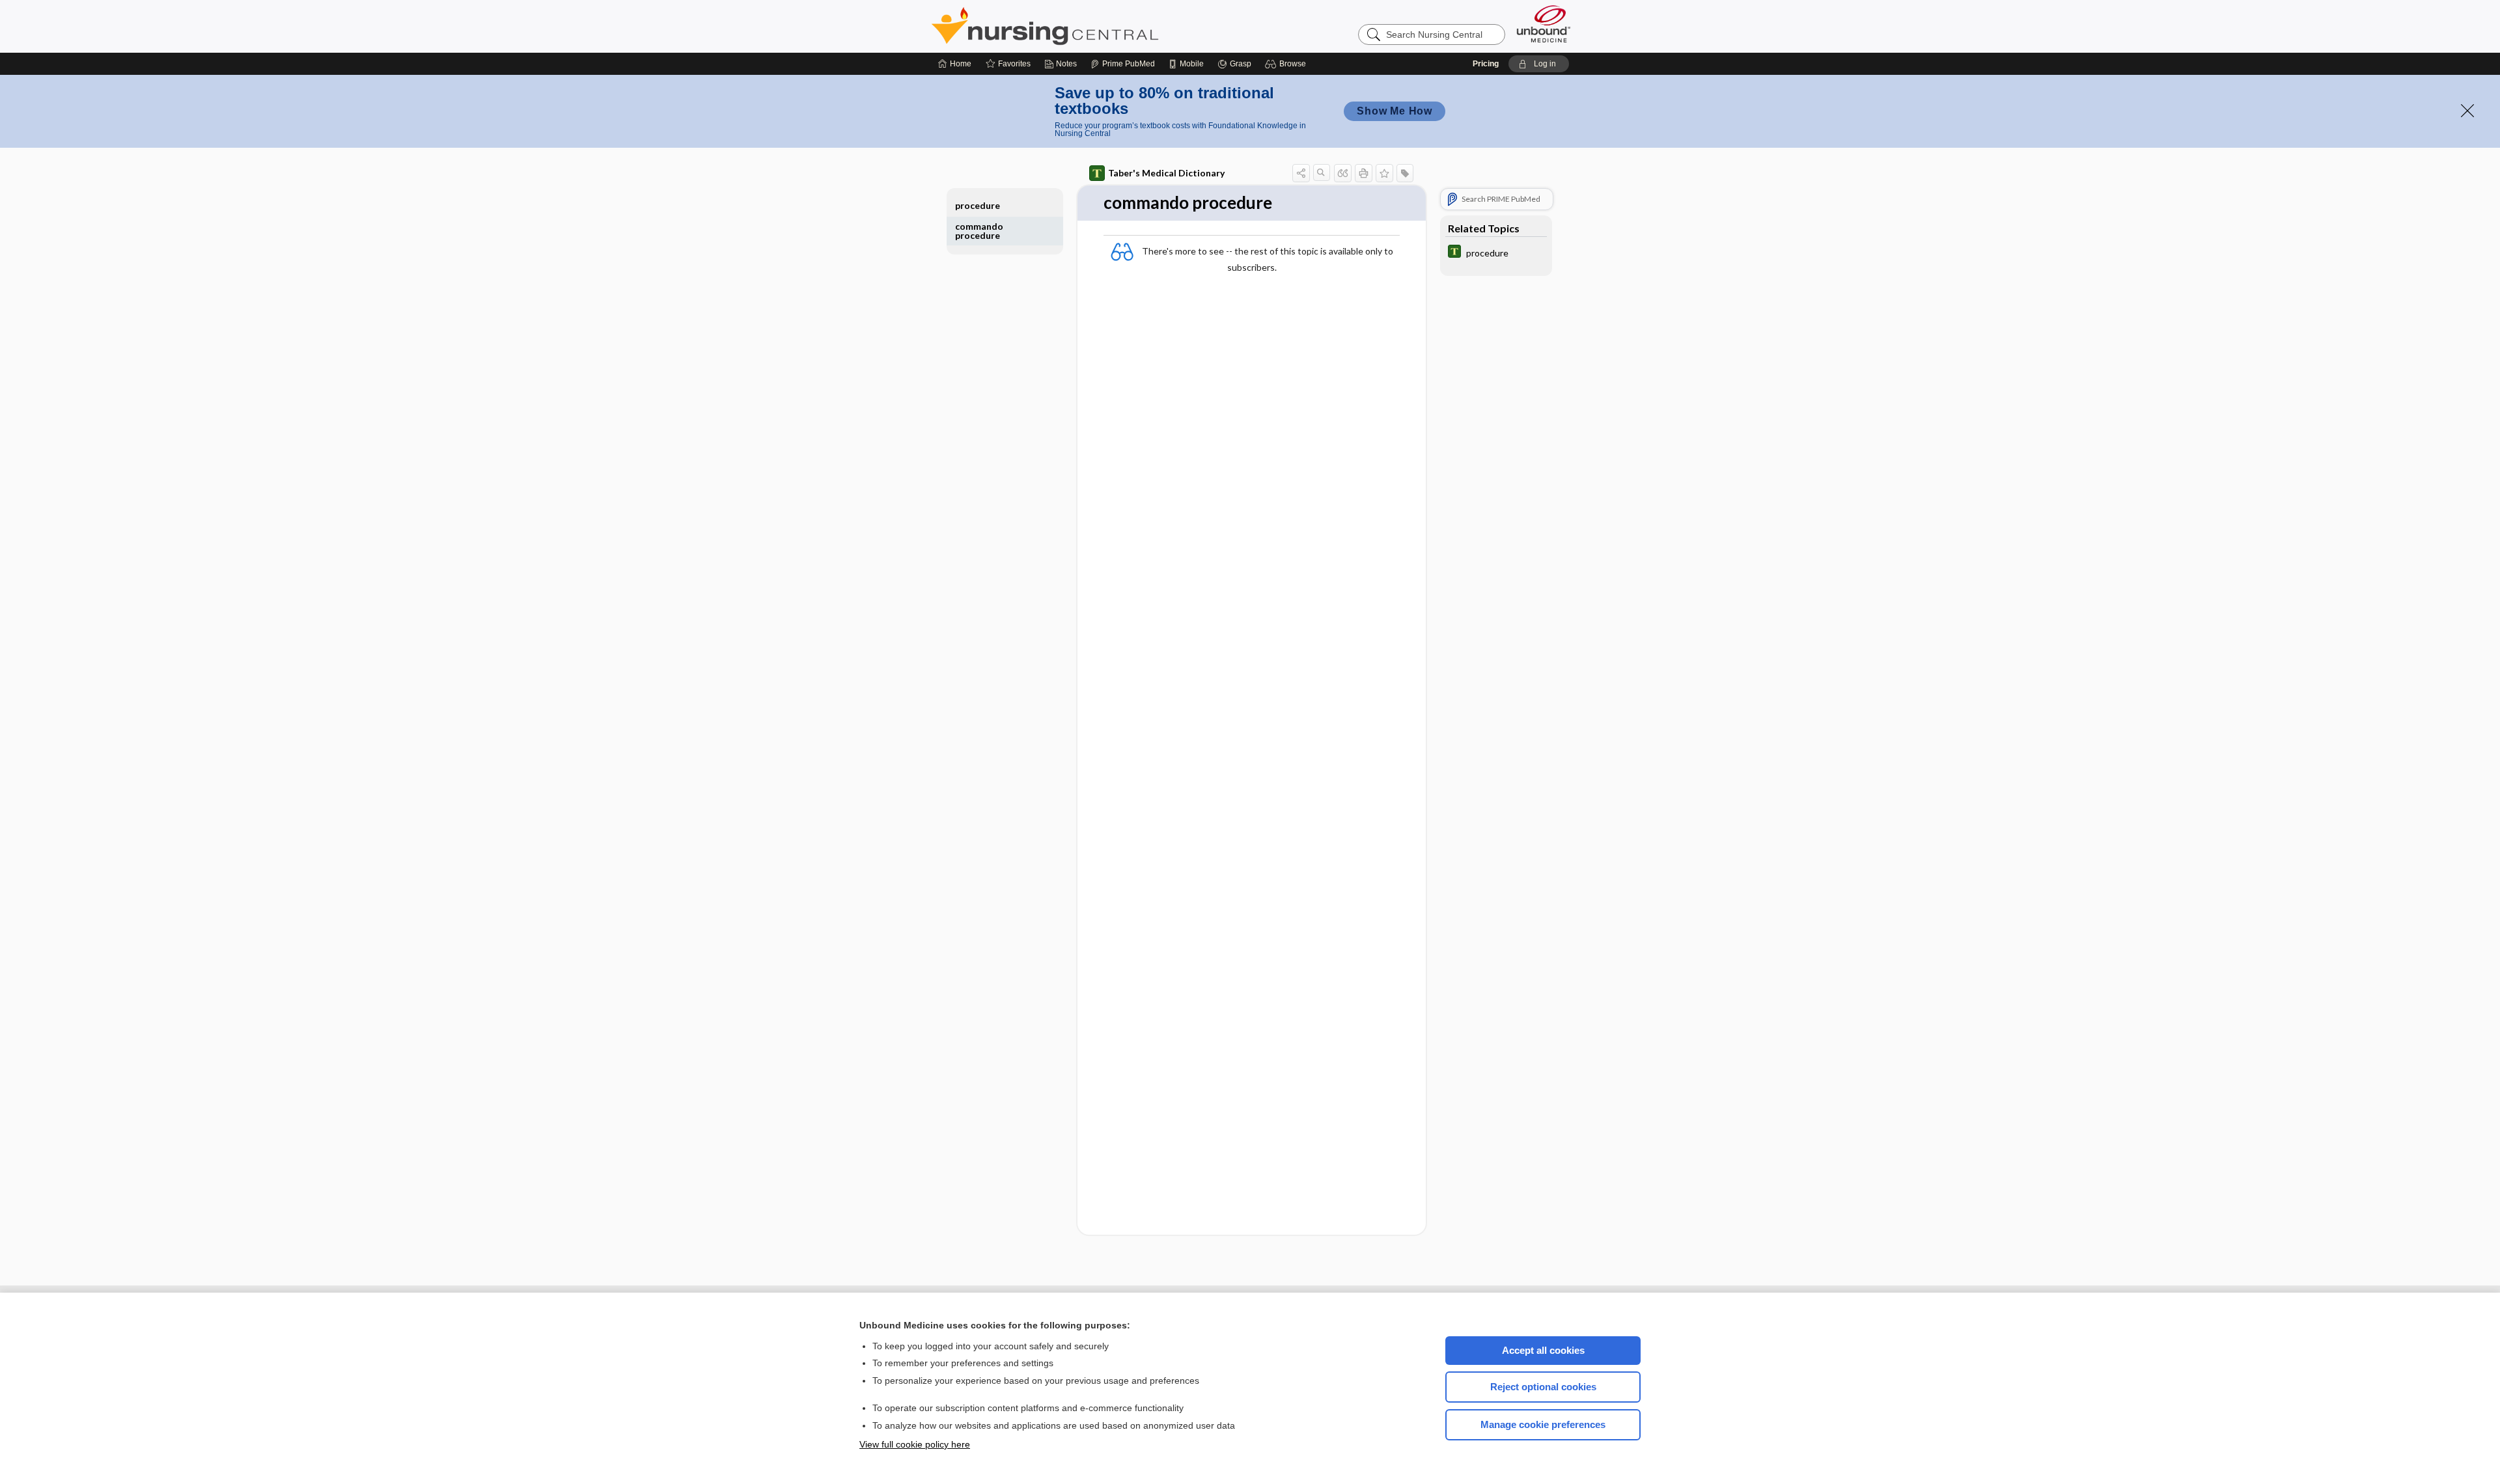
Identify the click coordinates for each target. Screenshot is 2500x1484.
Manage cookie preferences (1543, 1424)
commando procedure (979, 231)
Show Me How (1395, 111)
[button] (1287, 64)
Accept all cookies (1543, 1350)
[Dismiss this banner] (2467, 111)
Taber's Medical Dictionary (1166, 173)
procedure (978, 205)
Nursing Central (1094, 26)
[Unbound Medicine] (1544, 24)
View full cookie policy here (915, 1444)
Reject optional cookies (1543, 1387)
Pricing (1486, 64)
